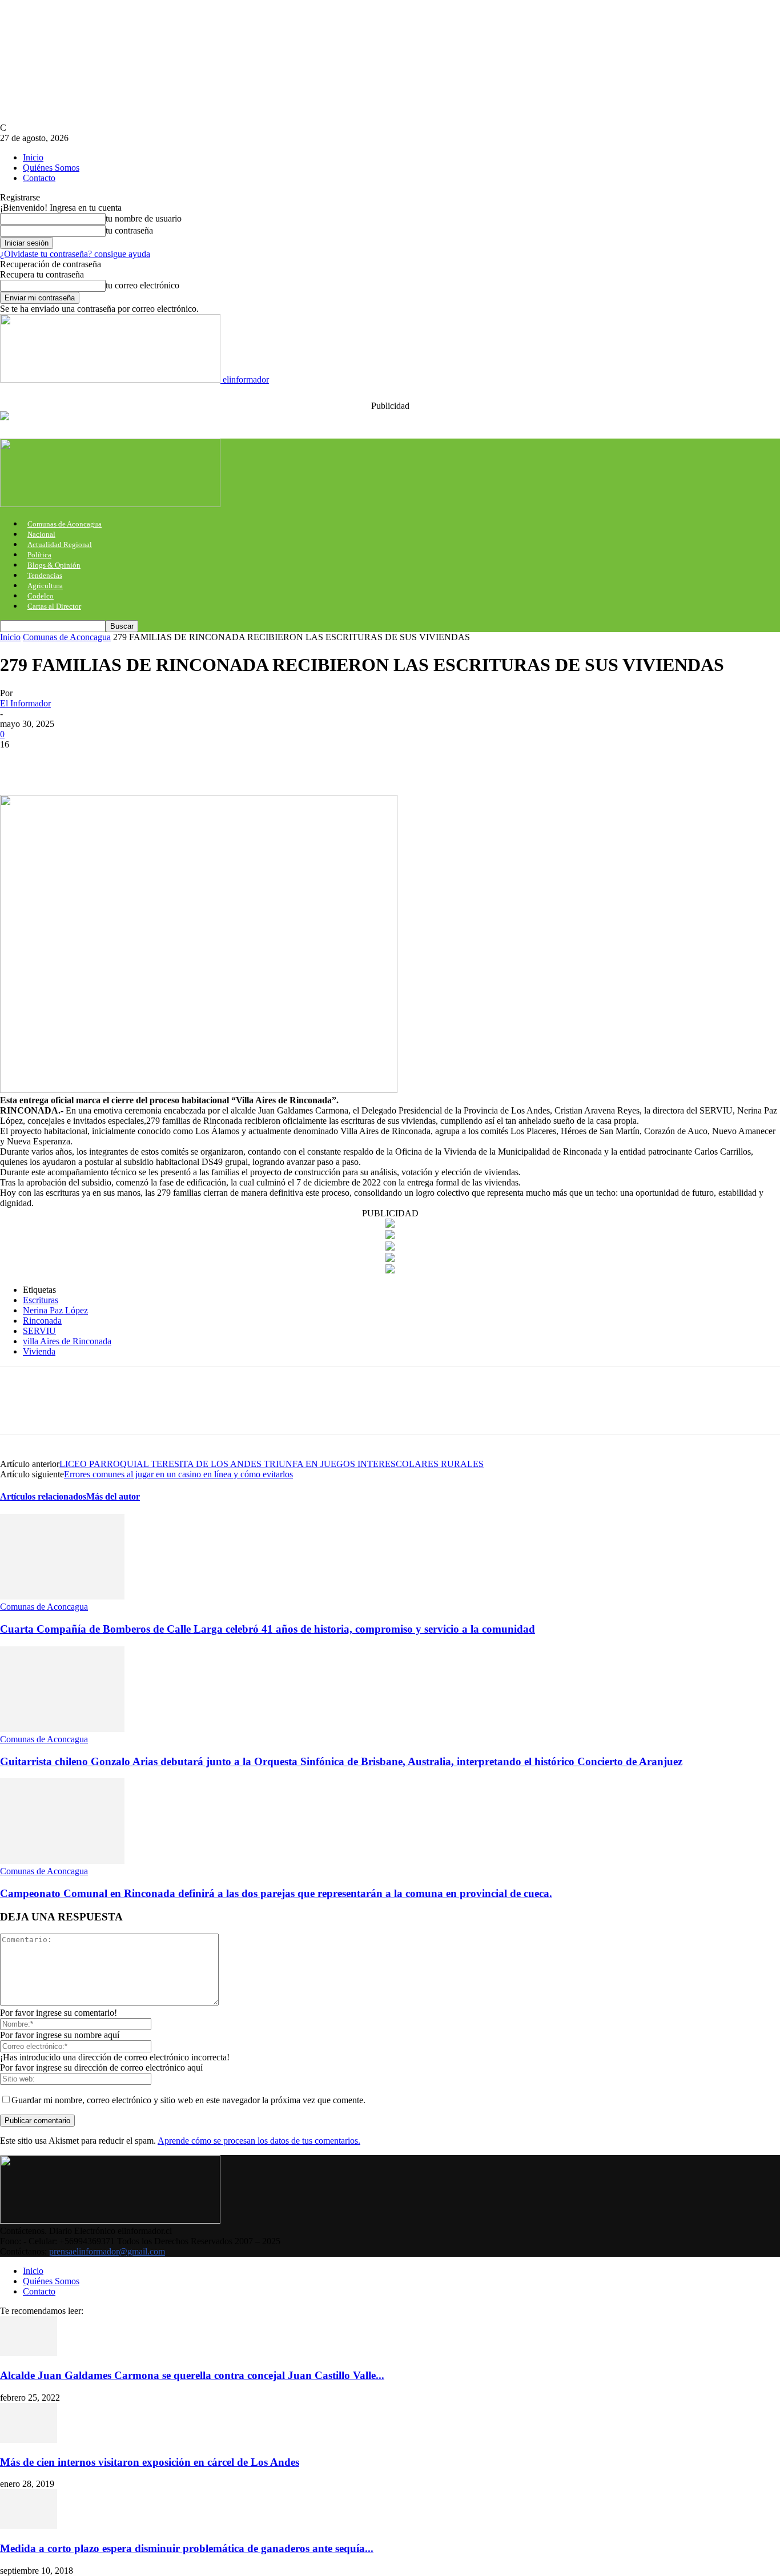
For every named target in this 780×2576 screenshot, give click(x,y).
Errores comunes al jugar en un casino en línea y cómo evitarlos (178, 1474)
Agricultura (45, 586)
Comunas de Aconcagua (65, 524)
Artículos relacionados (43, 1496)
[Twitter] (60, 762)
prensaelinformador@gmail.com (107, 2251)
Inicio (33, 157)
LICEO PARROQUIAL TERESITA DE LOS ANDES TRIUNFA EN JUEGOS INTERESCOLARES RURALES (272, 1464)
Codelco (41, 596)
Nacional (41, 534)
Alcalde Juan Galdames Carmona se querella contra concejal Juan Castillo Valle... (192, 2375)
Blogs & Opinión (54, 565)
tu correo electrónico (142, 285)
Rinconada (42, 1321)
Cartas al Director (54, 606)
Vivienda (39, 1351)
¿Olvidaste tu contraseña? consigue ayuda (75, 254)
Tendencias (45, 575)
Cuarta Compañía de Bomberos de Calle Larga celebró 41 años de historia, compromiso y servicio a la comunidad (268, 1629)
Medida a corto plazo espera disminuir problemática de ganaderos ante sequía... (187, 2548)
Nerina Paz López (55, 1310)
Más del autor (113, 1496)
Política (39, 555)
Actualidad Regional (60, 544)
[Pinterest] (101, 762)
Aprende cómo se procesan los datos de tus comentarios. (259, 2141)
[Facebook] (19, 762)
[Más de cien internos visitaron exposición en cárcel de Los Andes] (29, 2440)
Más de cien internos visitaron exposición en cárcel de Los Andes (150, 2462)
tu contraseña (129, 230)
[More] (184, 762)
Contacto (39, 178)
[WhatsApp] (142, 762)
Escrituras (41, 1300)
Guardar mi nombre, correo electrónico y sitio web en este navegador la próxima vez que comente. (188, 2100)
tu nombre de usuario (144, 218)
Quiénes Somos (51, 168)
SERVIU (39, 1331)
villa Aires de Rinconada (67, 1341)
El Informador (25, 703)
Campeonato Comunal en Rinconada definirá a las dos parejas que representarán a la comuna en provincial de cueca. (276, 1893)
